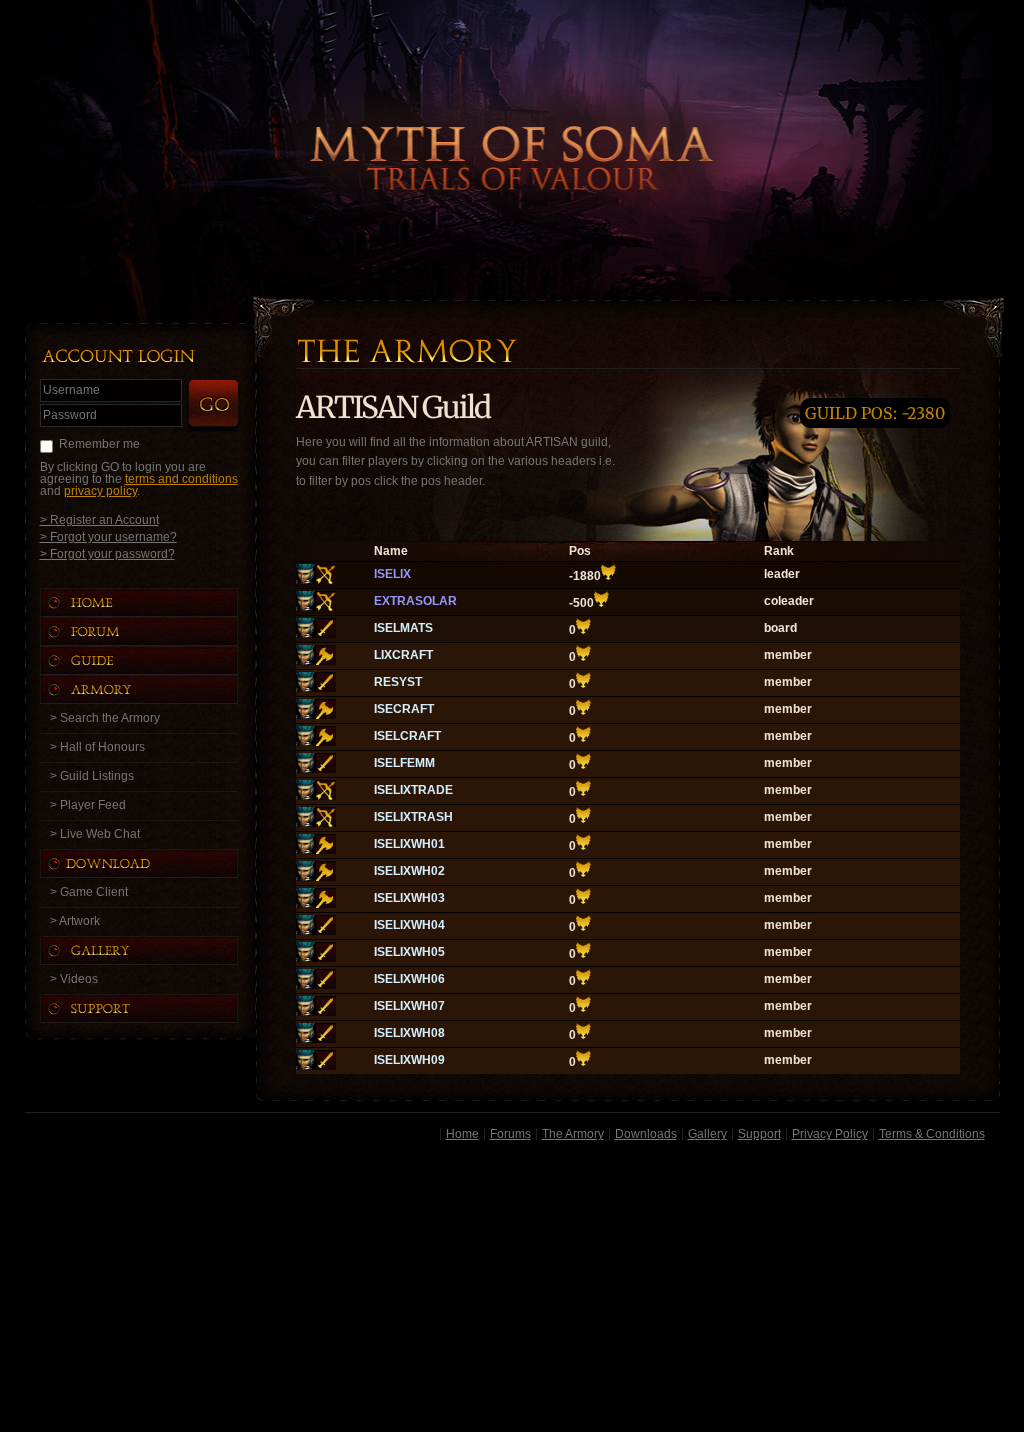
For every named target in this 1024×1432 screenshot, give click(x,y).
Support (759, 1134)
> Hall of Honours (97, 747)
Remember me (99, 444)
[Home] (159, 602)
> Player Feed (88, 805)
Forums (510, 1134)
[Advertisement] (512, 1290)
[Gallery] (159, 950)
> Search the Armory (105, 718)
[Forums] (159, 631)
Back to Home (512, 125)
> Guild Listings (92, 776)
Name (391, 551)
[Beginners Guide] (159, 660)
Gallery (707, 1134)
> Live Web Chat (95, 834)
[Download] (154, 863)
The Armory (573, 1134)
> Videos (74, 979)
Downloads (646, 1134)
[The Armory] (159, 689)
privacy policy (100, 491)
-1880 (585, 576)
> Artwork (75, 921)
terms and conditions (181, 479)
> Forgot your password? (107, 553)
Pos (580, 551)
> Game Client (89, 892)
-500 (581, 603)
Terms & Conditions (932, 1134)
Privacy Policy (830, 1134)
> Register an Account (99, 519)
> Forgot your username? (108, 536)
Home (462, 1134)
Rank (779, 551)
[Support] (159, 1008)
